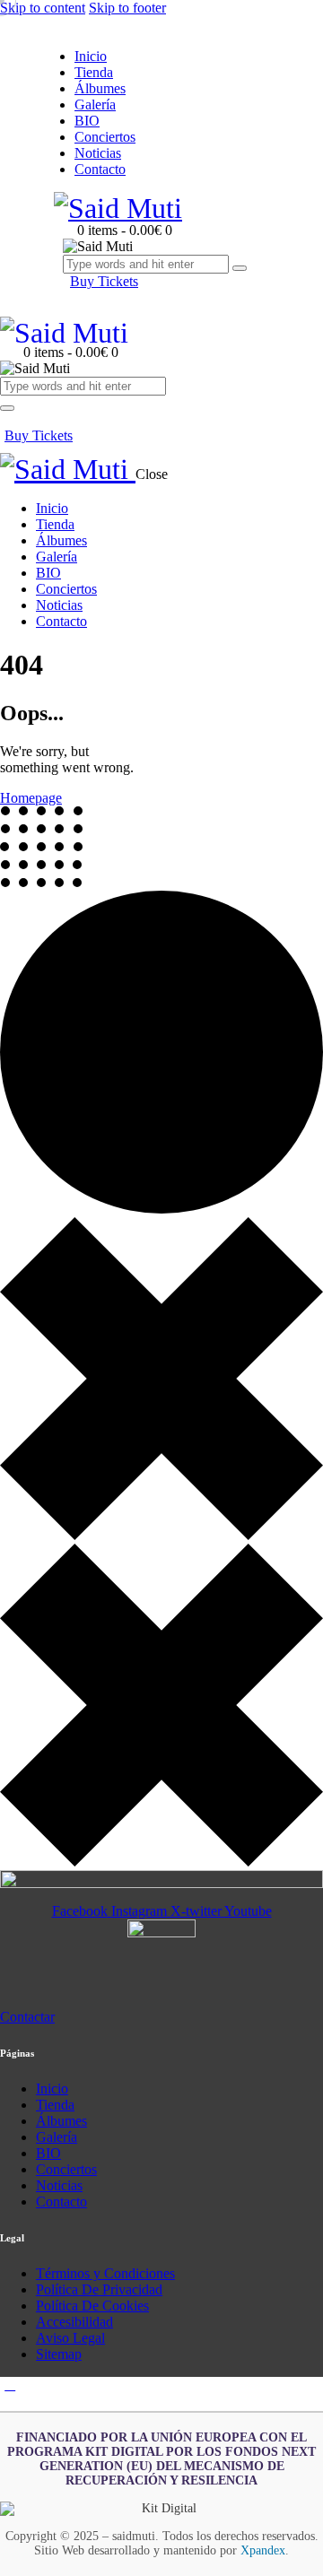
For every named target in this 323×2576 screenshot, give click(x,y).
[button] (10, 419)
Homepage (31, 798)
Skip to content (43, 8)
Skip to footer (127, 8)
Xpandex (263, 2550)
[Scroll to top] (10, 2385)
